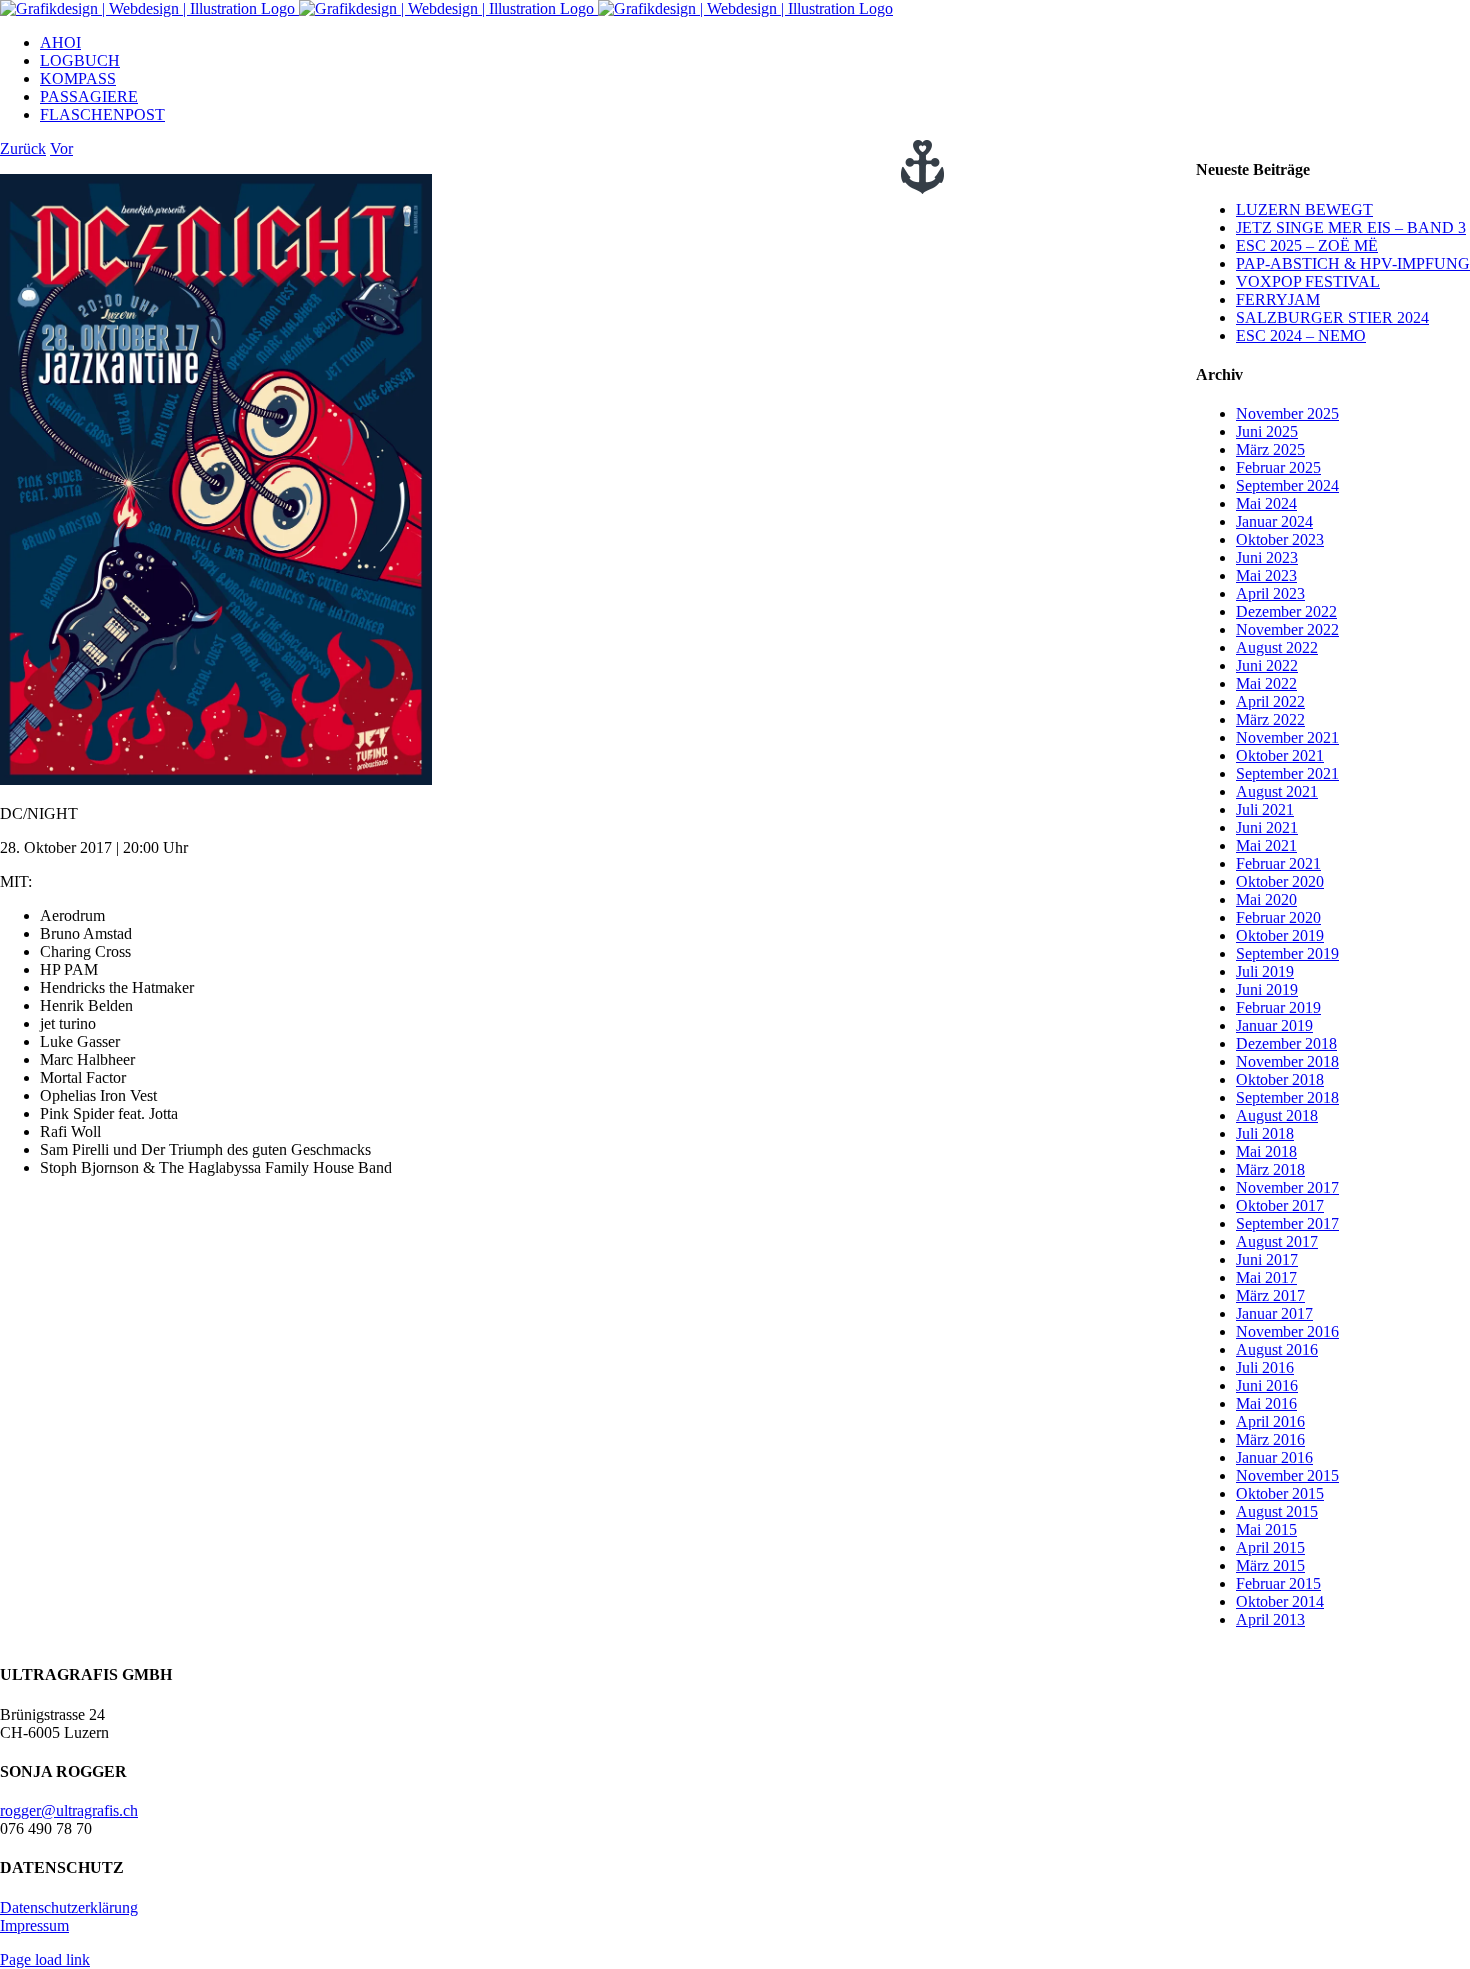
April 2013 (1270, 1619)
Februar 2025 (1278, 467)
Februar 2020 (1278, 917)
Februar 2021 (1278, 863)
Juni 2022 (1267, 665)
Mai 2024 (1266, 503)
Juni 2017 (1267, 1259)
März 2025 (1270, 449)
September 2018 (1287, 1097)
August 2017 (1277, 1241)
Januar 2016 (1274, 1457)
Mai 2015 (1266, 1529)
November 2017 (1287, 1187)
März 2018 (1270, 1169)
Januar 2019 (1274, 1025)
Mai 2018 (1266, 1151)
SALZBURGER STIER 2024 (1332, 317)
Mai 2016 (1266, 1403)
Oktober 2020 (1280, 881)
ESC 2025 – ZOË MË (1307, 245)
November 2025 (1287, 413)
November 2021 (1287, 737)
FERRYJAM (1278, 299)
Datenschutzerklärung (69, 1907)
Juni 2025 (1267, 431)
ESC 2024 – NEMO (1301, 335)
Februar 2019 (1278, 1007)
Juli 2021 (1265, 809)
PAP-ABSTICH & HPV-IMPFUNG (1353, 263)
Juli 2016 (1265, 1367)
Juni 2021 (1267, 827)
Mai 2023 (1266, 575)
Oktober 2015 (1280, 1493)
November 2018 (1287, 1061)
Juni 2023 (1267, 557)
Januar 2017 (1274, 1313)
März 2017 (1270, 1295)
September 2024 (1287, 485)
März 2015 (1270, 1565)
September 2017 (1287, 1223)
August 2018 (1277, 1115)
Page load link (45, 1959)
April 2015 (1270, 1547)
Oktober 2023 (1280, 539)
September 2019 (1287, 953)
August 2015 (1277, 1511)
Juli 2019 (1265, 971)
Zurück (23, 148)
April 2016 (1270, 1421)
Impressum (34, 1925)
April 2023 (1270, 593)
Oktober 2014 (1280, 1601)
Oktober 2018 (1280, 1079)
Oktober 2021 (1280, 755)
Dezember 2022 (1286, 611)
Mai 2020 (1266, 899)
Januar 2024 (1274, 521)
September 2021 (1287, 773)
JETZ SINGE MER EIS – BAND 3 (1351, 227)
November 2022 (1287, 629)
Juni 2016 (1267, 1385)
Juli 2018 (1265, 1133)
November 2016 (1287, 1331)
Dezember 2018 (1286, 1043)
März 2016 (1270, 1439)
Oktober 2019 (1280, 935)
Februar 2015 (1278, 1583)
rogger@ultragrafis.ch (69, 1810)
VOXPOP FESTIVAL (1308, 281)
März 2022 (1270, 719)
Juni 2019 (1267, 989)
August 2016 (1277, 1349)
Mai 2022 (1266, 683)
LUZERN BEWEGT (1304, 209)
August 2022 (1277, 647)
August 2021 (1277, 791)
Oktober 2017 (1280, 1205)
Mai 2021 (1266, 845)
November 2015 (1287, 1475)
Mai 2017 (1266, 1277)
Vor (61, 148)
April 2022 (1270, 701)
